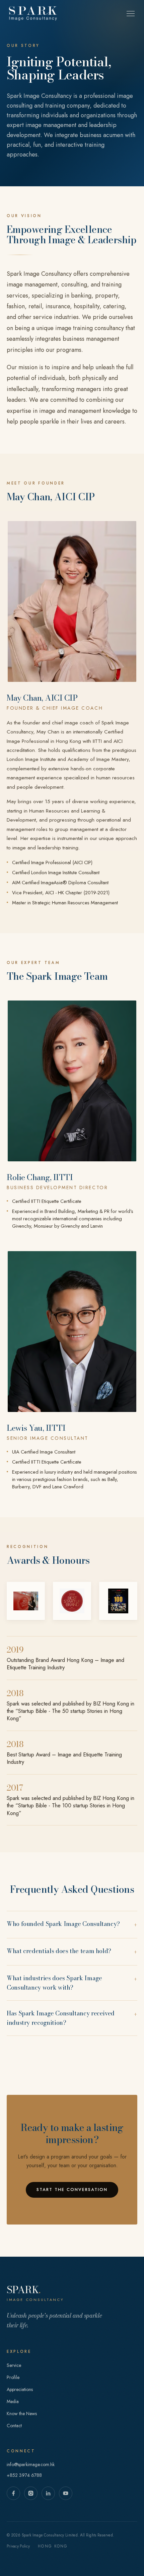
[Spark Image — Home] (33, 13)
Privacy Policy (18, 2546)
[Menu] (131, 13)
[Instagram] (31, 2493)
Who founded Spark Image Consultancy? (72, 1924)
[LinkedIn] (48, 2493)
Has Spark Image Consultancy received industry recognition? (72, 2018)
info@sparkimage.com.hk (31, 2464)
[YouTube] (66, 2493)
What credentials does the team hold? (72, 1952)
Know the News (22, 2413)
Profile (13, 2377)
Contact (14, 2426)
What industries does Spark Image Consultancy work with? (72, 1983)
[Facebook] (13, 2493)
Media (13, 2401)
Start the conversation (72, 2190)
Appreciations (20, 2389)
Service (14, 2365)
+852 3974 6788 (24, 2475)
